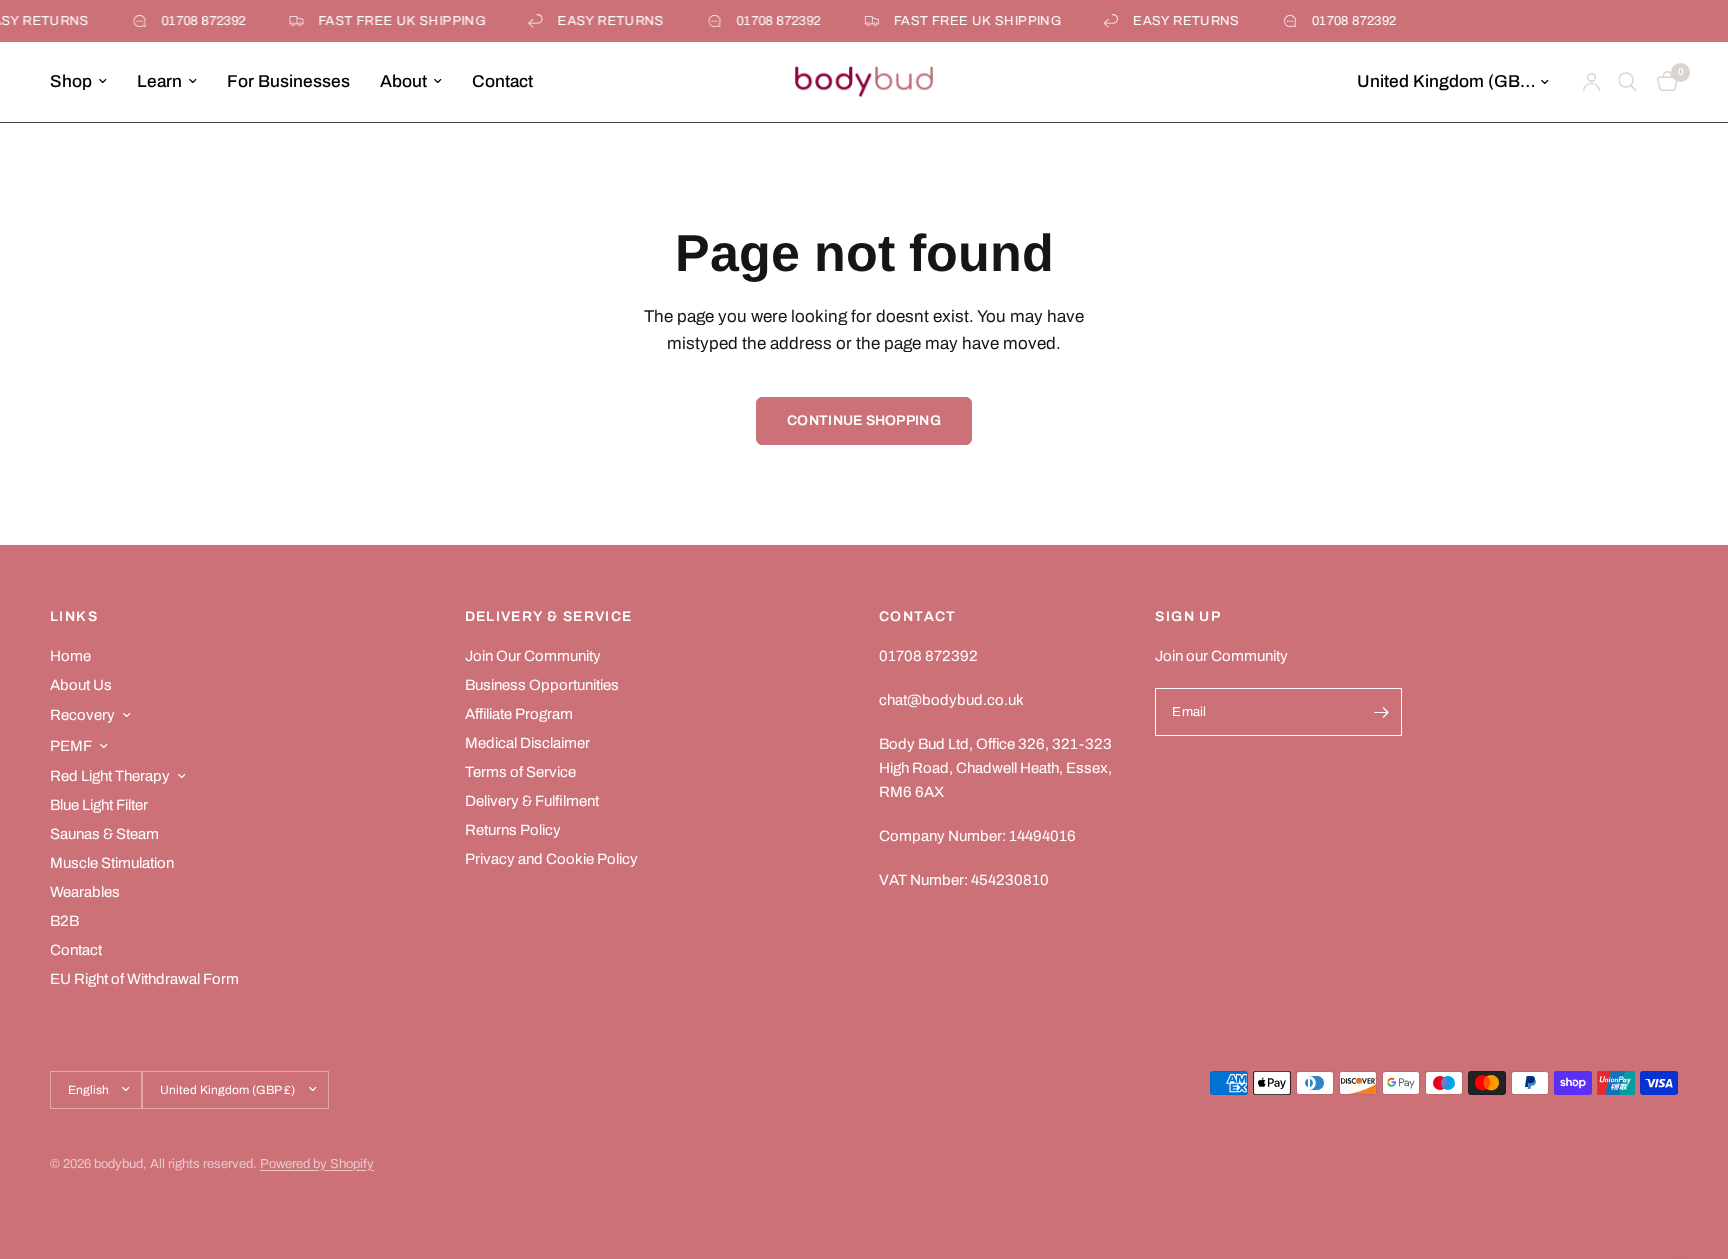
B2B (64, 921)
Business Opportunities (542, 685)
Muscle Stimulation (112, 863)
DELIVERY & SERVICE (549, 617)
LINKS (74, 617)
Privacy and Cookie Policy (551, 859)
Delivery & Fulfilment (532, 801)
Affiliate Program (519, 714)
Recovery (82, 715)
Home (70, 656)
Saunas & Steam (104, 834)
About (403, 81)
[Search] (1627, 82)
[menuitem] (86, 82)
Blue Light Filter (99, 805)
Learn (159, 81)
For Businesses (288, 81)
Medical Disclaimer (527, 743)
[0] (1662, 82)
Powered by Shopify (317, 1164)
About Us (81, 685)
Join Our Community (533, 656)
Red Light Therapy (110, 776)
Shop (71, 81)
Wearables (85, 892)
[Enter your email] (1382, 712)
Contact (502, 81)
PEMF (71, 746)
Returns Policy (513, 830)
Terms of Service (520, 772)
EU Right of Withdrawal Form (144, 979)
